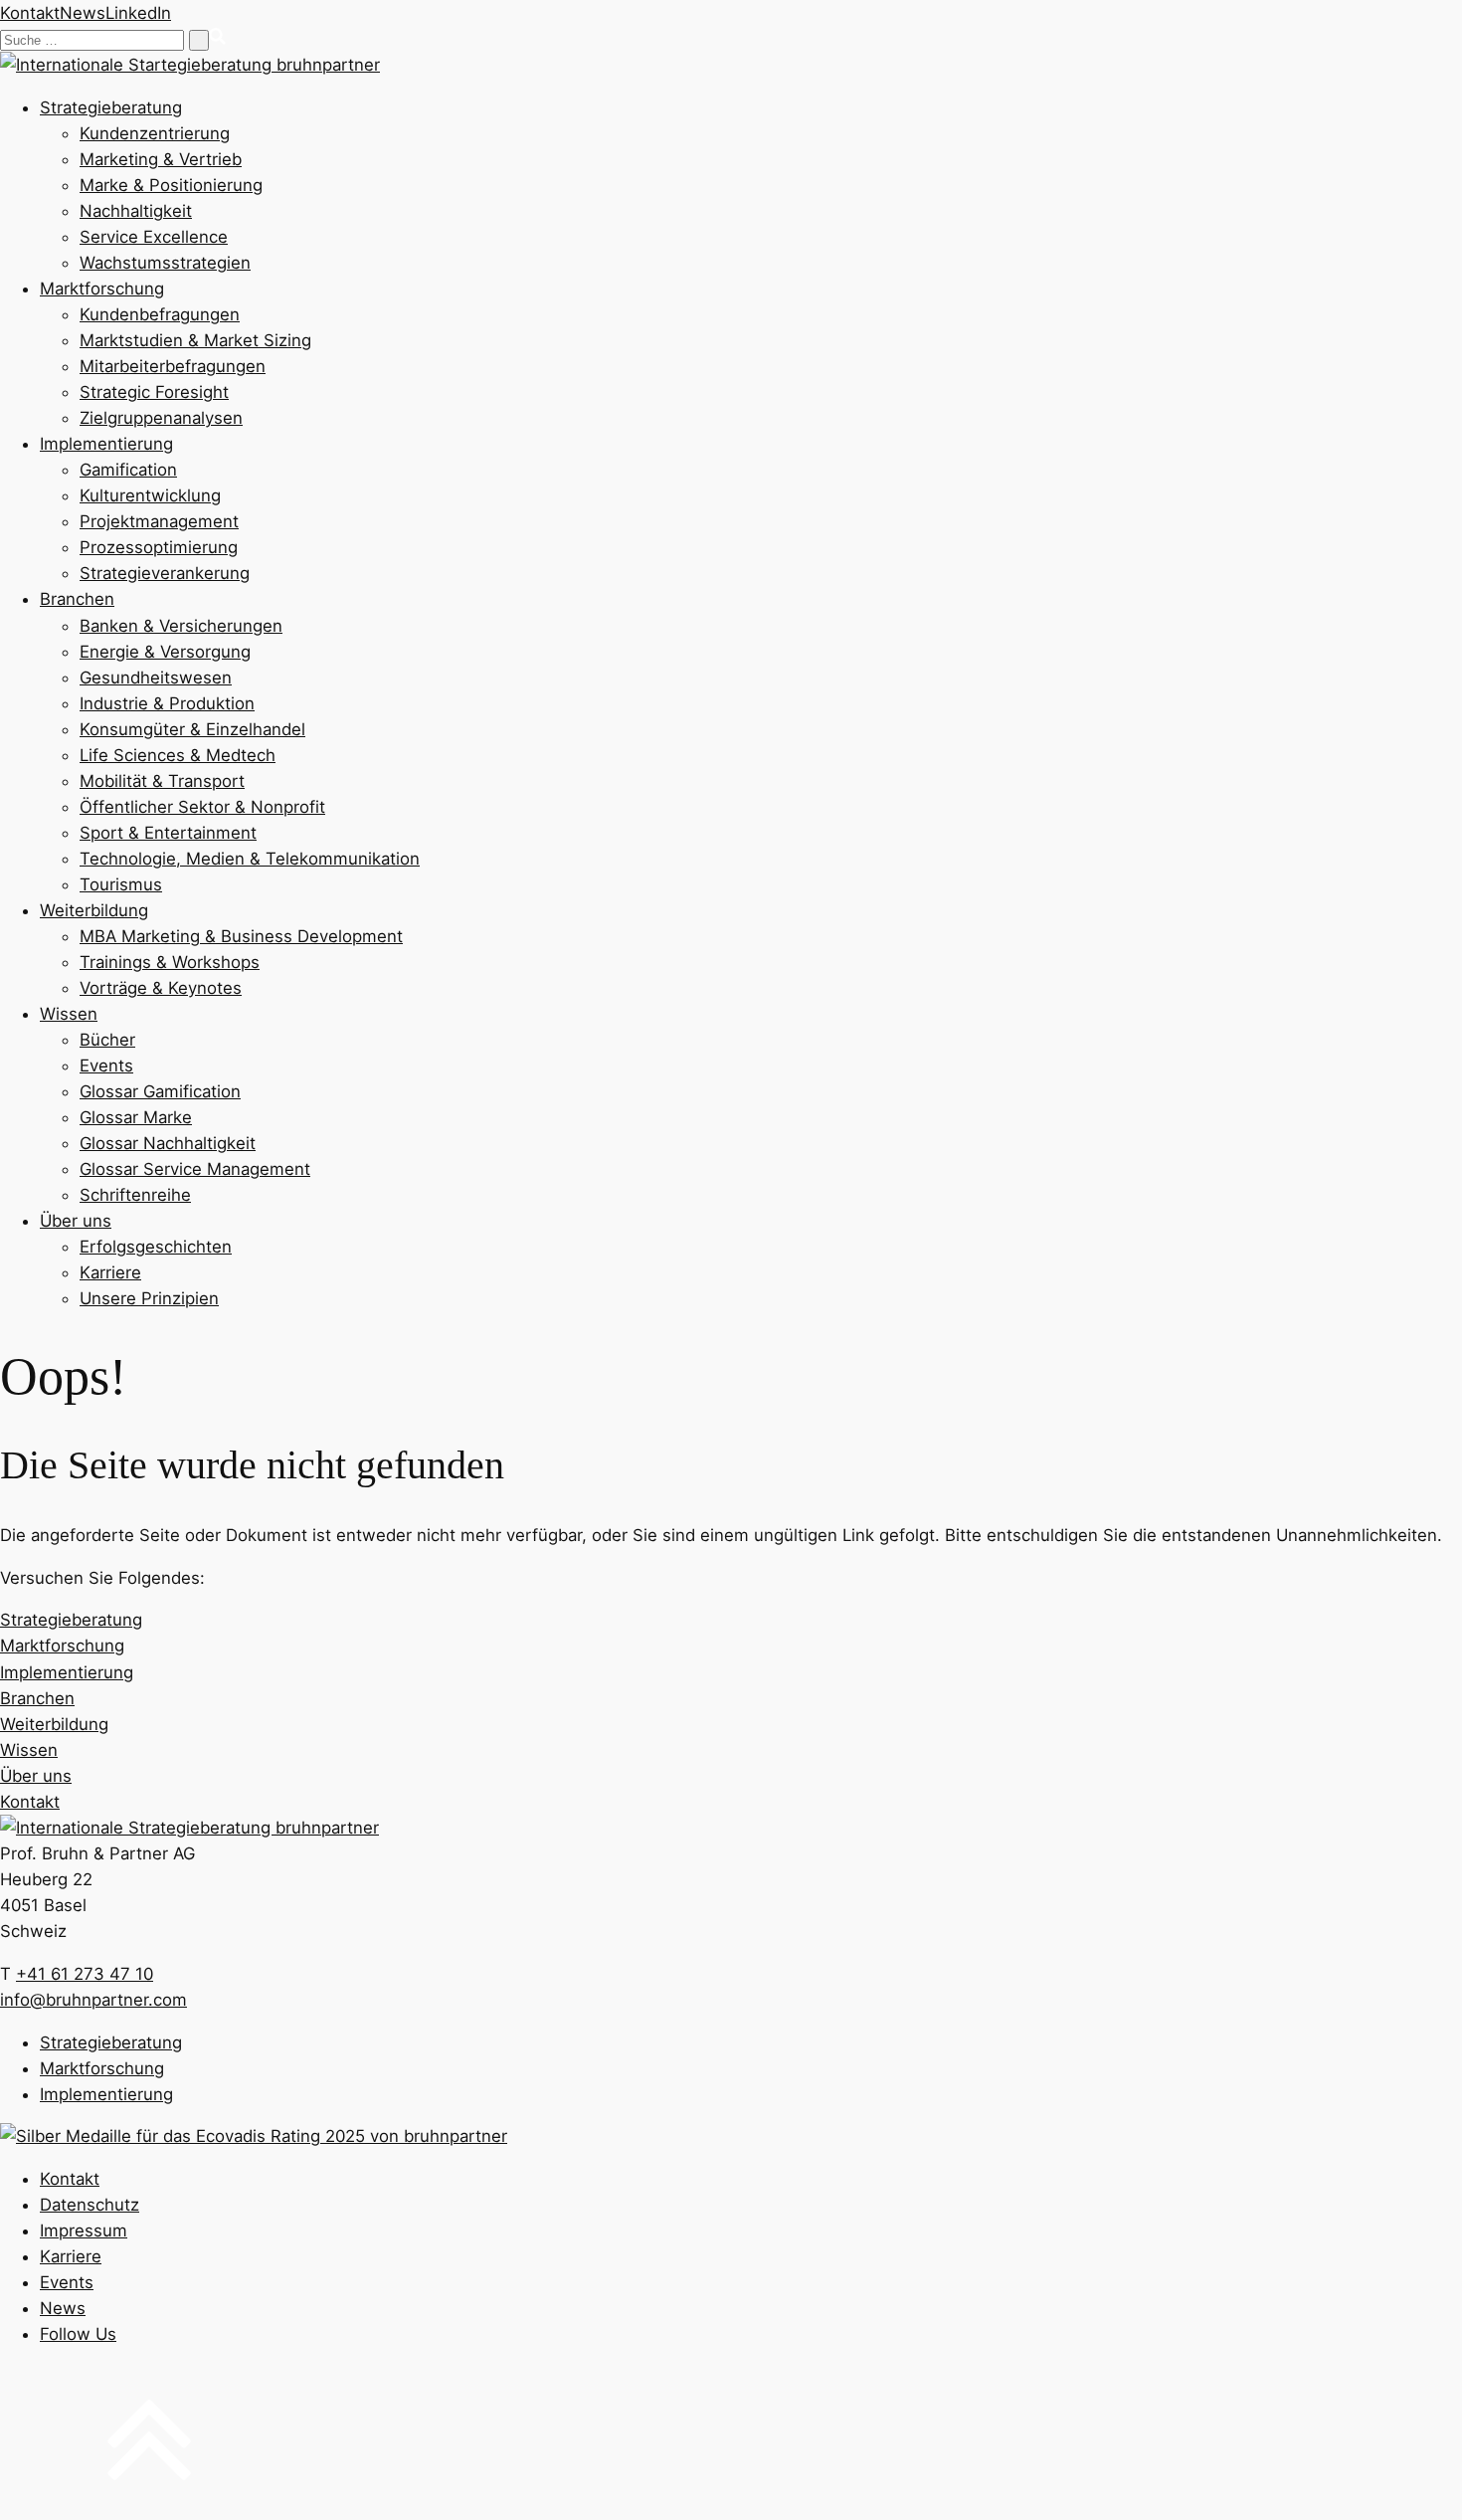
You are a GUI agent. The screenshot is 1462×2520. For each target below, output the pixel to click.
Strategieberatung (111, 107)
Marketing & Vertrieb (161, 159)
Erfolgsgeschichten (156, 1247)
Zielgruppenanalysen (161, 418)
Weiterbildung (94, 910)
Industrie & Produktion (167, 703)
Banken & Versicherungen (181, 626)
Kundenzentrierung (155, 133)
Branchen (77, 599)
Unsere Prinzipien (149, 1298)
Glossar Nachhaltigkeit (168, 1143)
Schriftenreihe (135, 1195)
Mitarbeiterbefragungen (173, 366)
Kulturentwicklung (150, 495)
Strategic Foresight (154, 392)
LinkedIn (138, 13)
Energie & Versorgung (165, 652)
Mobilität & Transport (162, 781)
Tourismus (121, 884)
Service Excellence (154, 237)
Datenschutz (90, 2205)
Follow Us (78, 2334)
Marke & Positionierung (171, 185)
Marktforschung (102, 289)
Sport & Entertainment (168, 833)
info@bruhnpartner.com (93, 2000)
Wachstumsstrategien (165, 263)
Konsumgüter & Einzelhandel (192, 729)
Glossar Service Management (195, 1169)
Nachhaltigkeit (136, 211)
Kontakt (30, 13)
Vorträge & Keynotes (161, 988)
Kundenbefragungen (160, 314)
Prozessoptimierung (159, 547)
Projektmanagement (159, 521)
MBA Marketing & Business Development (241, 936)
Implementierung (106, 444)
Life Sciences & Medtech (178, 755)
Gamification (128, 470)
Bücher (107, 1040)
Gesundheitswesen (156, 678)
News (83, 13)
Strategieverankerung (165, 573)
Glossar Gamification (160, 1091)
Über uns (76, 1221)
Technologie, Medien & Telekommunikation (250, 859)
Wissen (69, 1014)
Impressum (84, 2230)
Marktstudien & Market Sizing (195, 340)
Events (106, 1066)
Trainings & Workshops (170, 962)
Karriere (110, 1272)
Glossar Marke (136, 1117)
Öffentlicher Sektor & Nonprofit (202, 807)
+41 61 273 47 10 (85, 1974)
